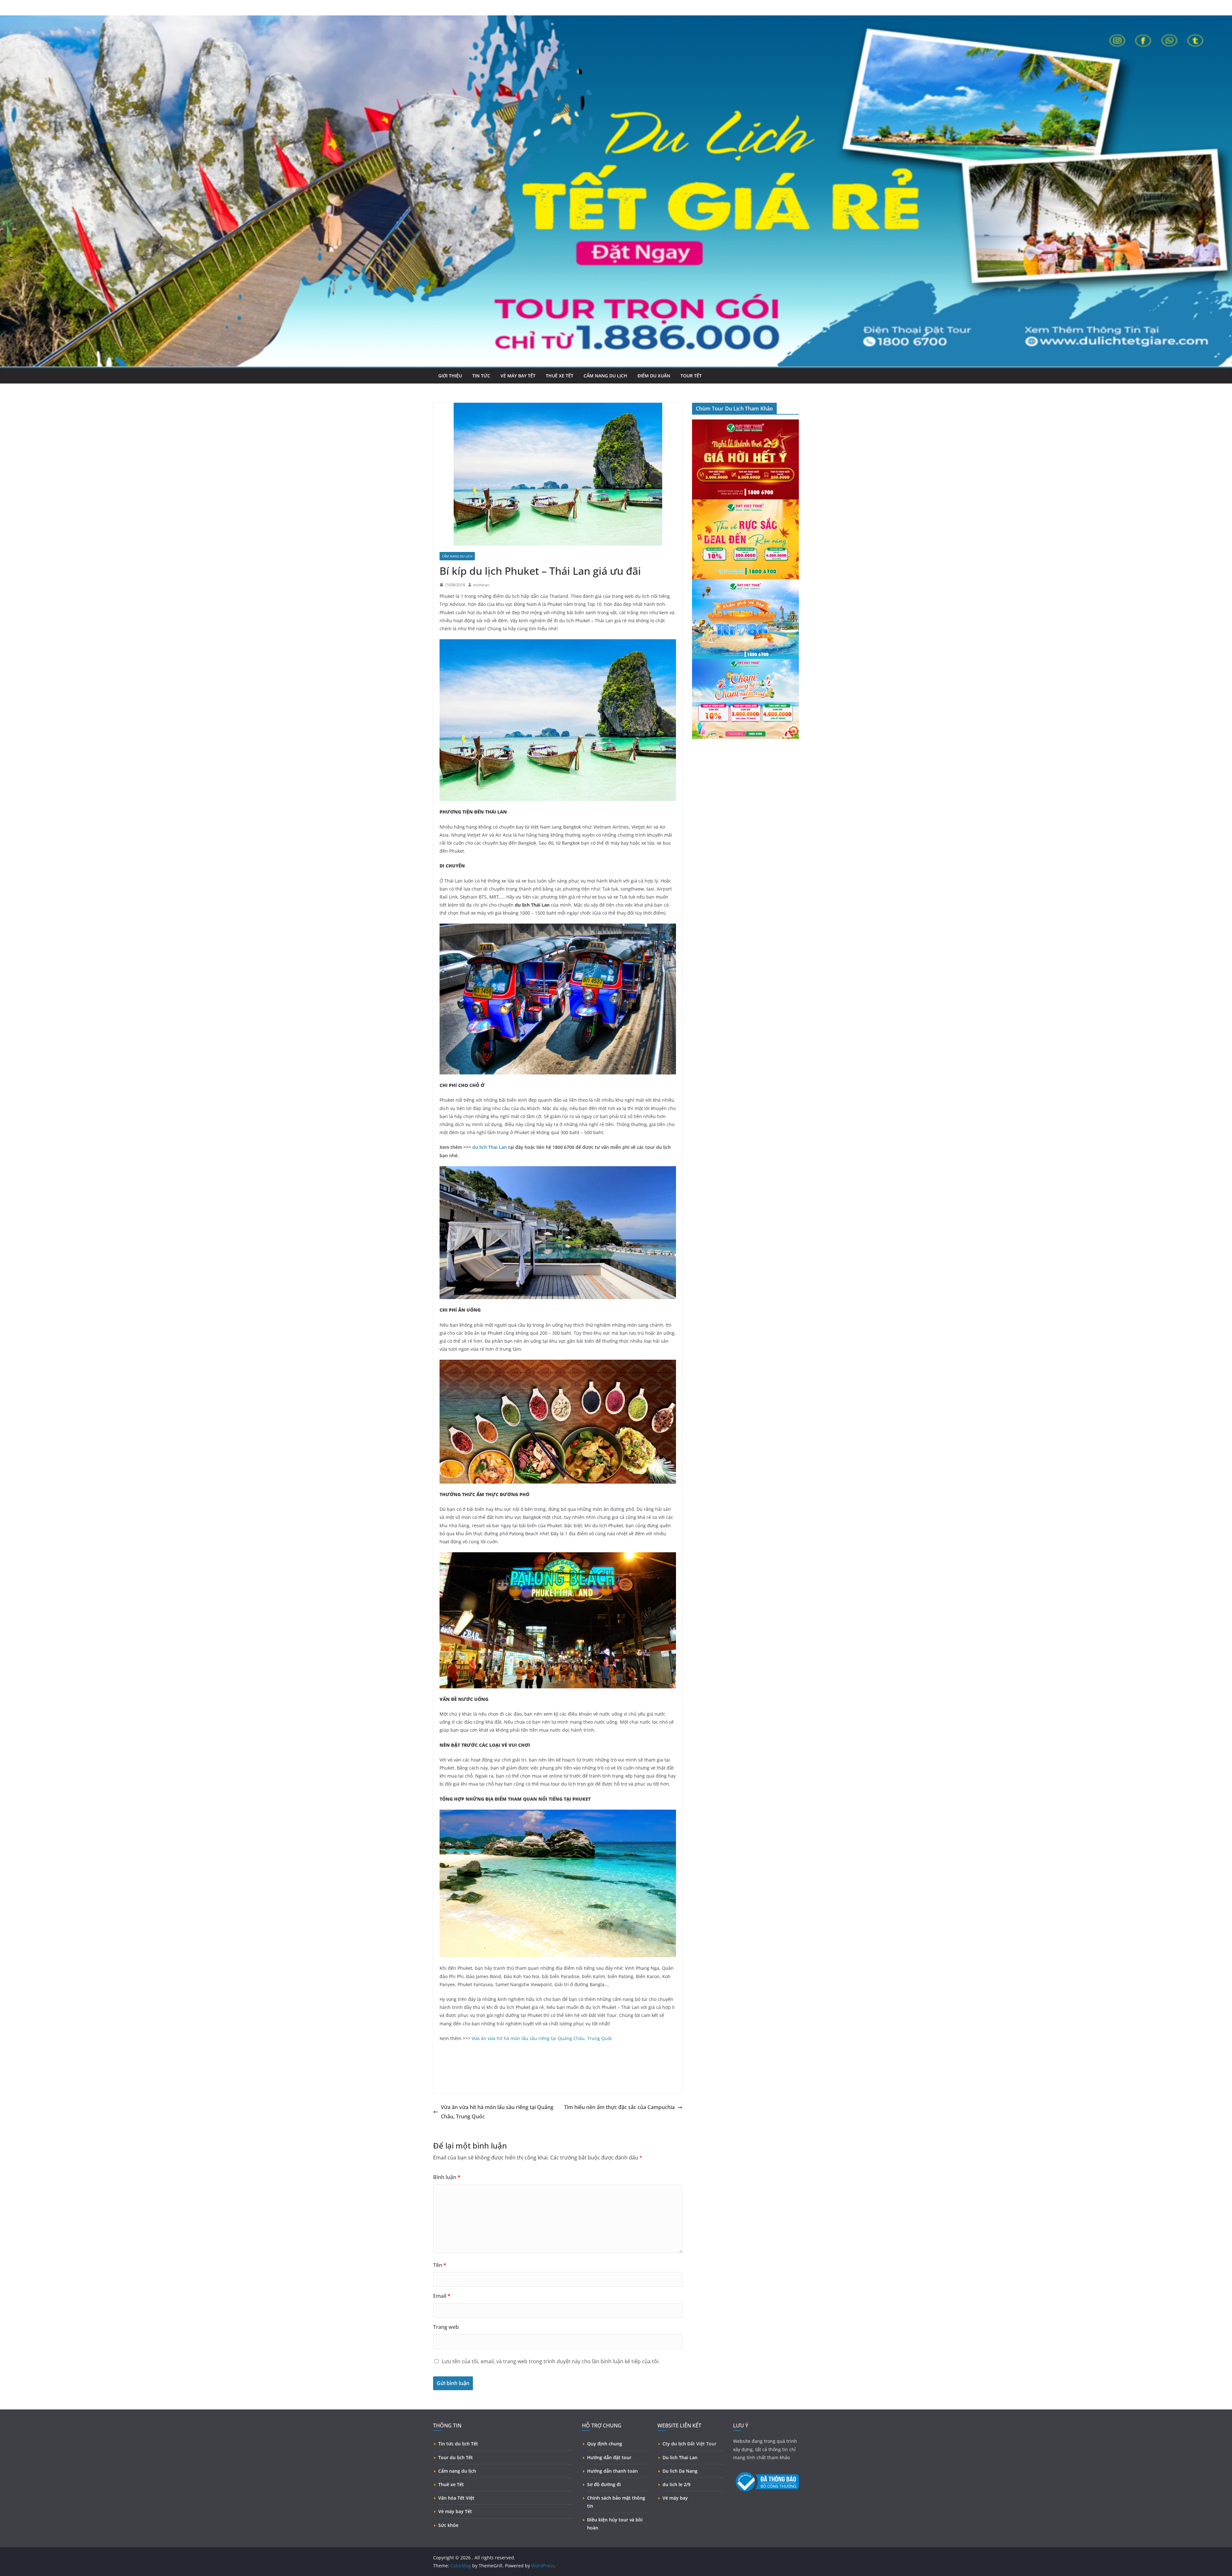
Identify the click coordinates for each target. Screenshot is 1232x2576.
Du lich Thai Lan (680, 2457)
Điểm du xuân (654, 376)
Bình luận (447, 2177)
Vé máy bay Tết (518, 376)
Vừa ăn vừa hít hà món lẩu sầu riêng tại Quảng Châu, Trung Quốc (542, 2038)
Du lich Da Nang (680, 2471)
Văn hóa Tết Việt (456, 2498)
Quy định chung (605, 2444)
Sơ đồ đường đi (604, 2484)
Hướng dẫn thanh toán (612, 2471)
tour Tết (691, 376)
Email (442, 2296)
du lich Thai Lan (490, 1147)
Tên (440, 2265)
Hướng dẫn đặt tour (609, 2457)
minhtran (481, 585)
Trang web (446, 2327)
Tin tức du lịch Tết (458, 2444)
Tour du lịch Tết (456, 2457)
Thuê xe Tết (451, 2484)
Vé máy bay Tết (455, 2511)
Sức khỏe (448, 2525)
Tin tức (481, 376)
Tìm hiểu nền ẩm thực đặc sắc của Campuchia (619, 2107)
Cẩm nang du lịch (605, 376)
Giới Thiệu (450, 376)
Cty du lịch (674, 2444)
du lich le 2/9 (676, 2484)
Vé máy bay (675, 2498)
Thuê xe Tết (560, 376)
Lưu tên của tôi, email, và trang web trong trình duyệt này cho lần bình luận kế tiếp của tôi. (551, 2361)
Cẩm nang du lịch (457, 2471)
